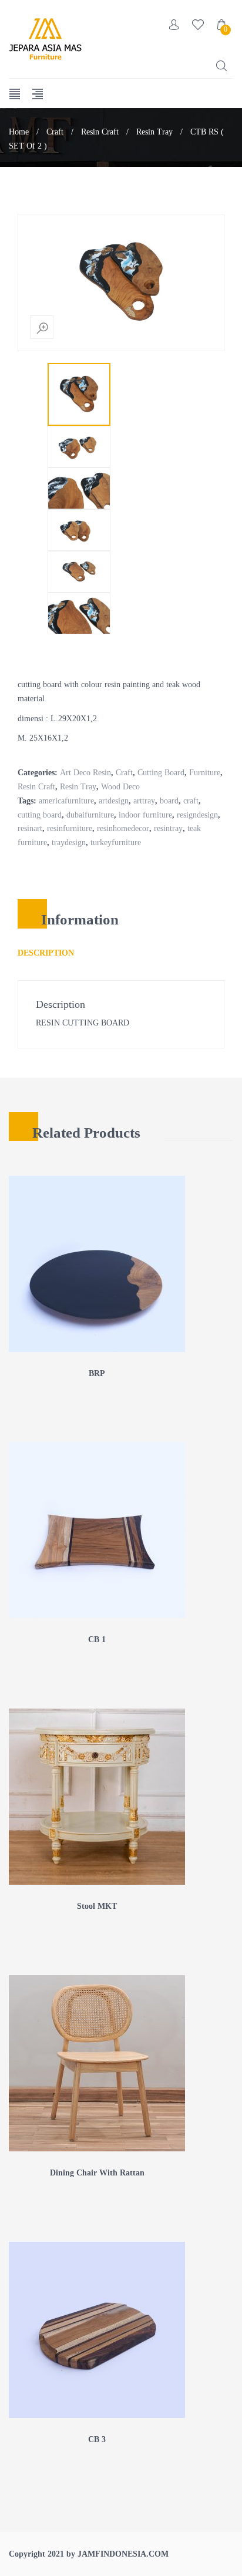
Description (46, 953)
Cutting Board (161, 773)
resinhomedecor (123, 828)
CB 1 (97, 1640)
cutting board (40, 815)
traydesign (69, 843)
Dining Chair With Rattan (97, 2173)
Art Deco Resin (85, 773)
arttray (144, 801)
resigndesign (197, 815)
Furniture (205, 773)
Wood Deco (120, 787)
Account (174, 25)
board (169, 801)
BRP (97, 1373)
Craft (55, 132)
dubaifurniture (90, 815)
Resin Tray (154, 132)
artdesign (114, 801)
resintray (168, 828)
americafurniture (66, 801)
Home (19, 132)
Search (221, 66)
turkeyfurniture (116, 843)
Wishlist (198, 25)
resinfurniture (70, 828)
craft (191, 801)
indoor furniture (145, 815)
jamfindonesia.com (123, 2554)
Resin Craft (100, 132)
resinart (30, 828)
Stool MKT (97, 1906)
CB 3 (97, 2439)
